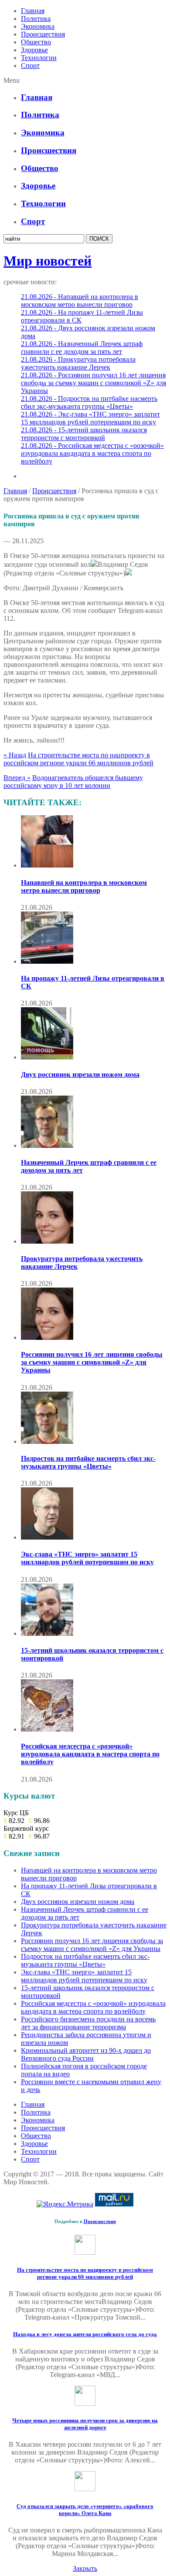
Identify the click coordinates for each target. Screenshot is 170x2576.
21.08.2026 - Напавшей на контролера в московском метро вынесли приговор (80, 301)
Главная (33, 11)
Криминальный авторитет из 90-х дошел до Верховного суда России (86, 2054)
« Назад (15, 755)
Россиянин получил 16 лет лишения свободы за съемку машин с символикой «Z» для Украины (92, 1362)
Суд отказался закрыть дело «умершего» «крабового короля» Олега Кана (85, 2510)
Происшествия (43, 34)
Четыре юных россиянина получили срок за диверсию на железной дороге (85, 2424)
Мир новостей (48, 261)
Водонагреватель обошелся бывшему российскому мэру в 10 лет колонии (73, 782)
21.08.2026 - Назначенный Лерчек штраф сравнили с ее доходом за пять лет (82, 348)
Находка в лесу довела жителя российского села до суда (85, 2334)
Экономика (38, 26)
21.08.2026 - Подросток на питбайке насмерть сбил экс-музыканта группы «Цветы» (89, 402)
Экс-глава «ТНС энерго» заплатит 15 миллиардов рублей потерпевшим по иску (87, 1558)
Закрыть (85, 2568)
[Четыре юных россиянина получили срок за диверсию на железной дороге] (85, 2403)
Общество (36, 42)
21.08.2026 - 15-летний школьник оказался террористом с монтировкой (84, 434)
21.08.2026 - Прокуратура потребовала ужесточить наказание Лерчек (78, 363)
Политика (36, 18)
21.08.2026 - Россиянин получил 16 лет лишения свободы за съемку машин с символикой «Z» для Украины (93, 383)
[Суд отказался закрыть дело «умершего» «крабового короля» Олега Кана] (85, 2489)
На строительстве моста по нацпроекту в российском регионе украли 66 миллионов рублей (78, 759)
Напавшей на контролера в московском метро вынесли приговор (84, 886)
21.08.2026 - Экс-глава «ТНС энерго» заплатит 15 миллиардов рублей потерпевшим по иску (90, 418)
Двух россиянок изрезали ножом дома (80, 1074)
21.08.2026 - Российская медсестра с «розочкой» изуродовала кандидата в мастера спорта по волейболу (92, 453)
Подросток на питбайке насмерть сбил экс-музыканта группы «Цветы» (88, 1462)
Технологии (39, 58)
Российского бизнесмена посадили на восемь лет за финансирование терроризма (88, 2023)
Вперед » (17, 778)
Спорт (30, 66)
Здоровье (34, 50)
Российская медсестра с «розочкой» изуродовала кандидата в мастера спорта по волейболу (90, 1754)
